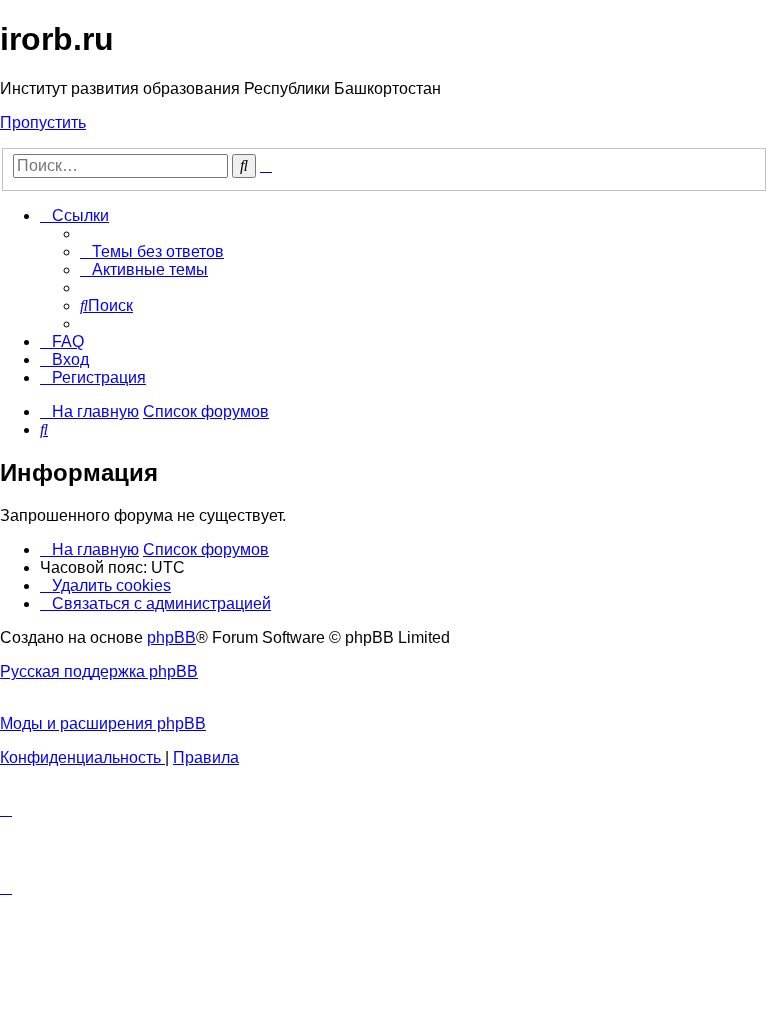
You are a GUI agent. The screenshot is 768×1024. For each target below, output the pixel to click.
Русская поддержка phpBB (99, 671)
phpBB (171, 637)
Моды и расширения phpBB (103, 723)
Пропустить (43, 122)
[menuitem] (152, 251)
